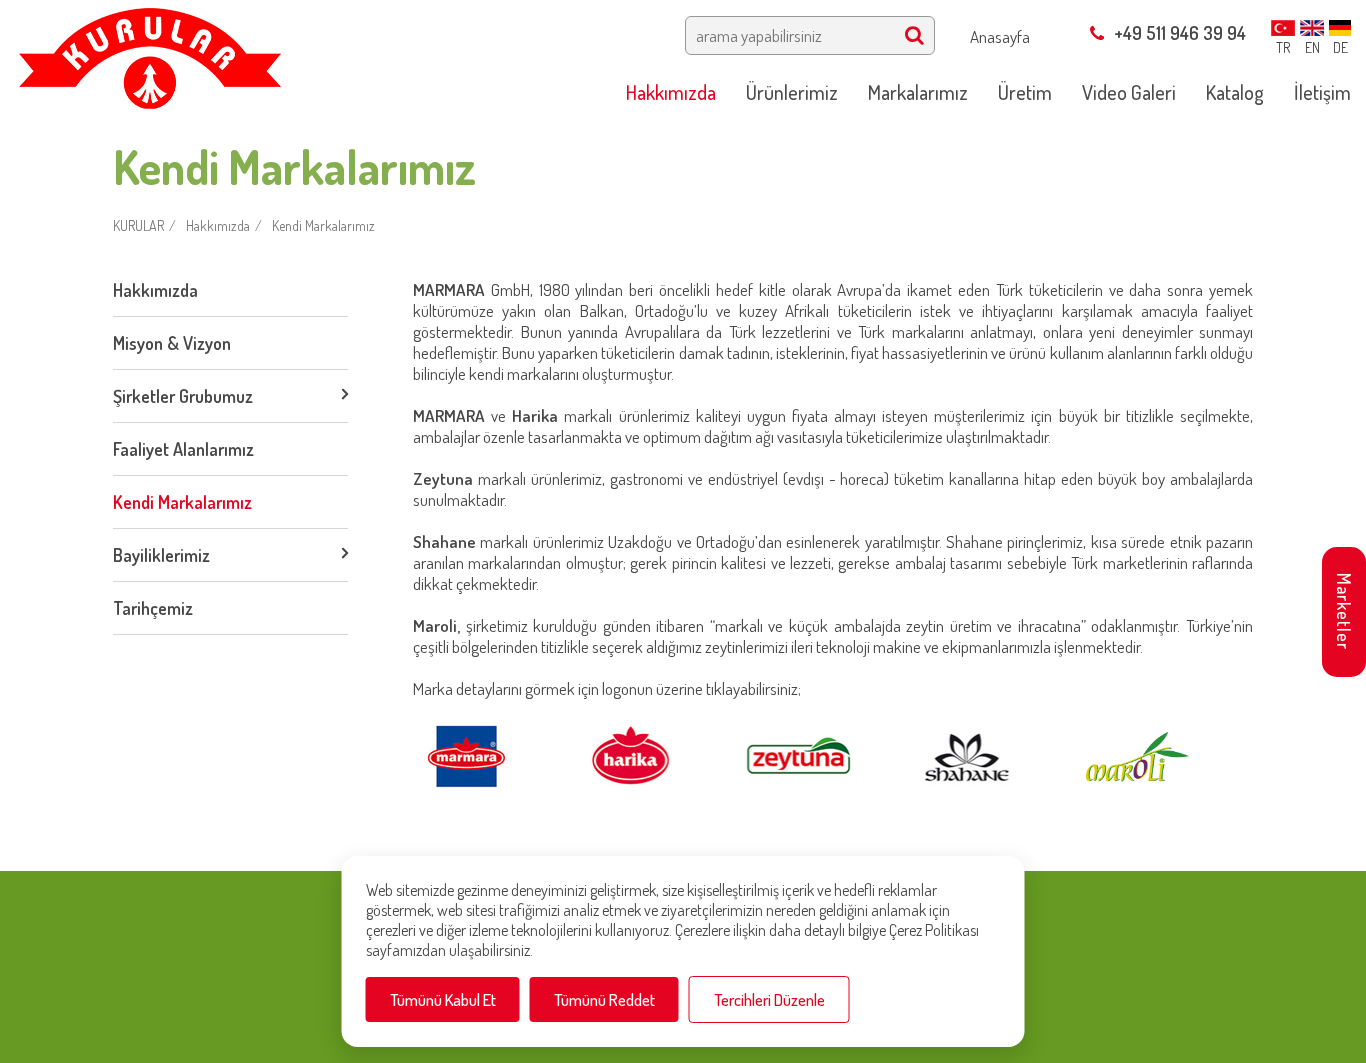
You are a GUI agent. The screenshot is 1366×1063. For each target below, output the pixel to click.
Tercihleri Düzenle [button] (769, 999)
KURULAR (138, 225)
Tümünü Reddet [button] (604, 999)
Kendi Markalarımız (323, 225)
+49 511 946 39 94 (1180, 33)
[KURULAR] (149, 52)
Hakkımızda (218, 225)
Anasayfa (1000, 36)
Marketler (1344, 611)
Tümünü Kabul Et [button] (443, 999)
